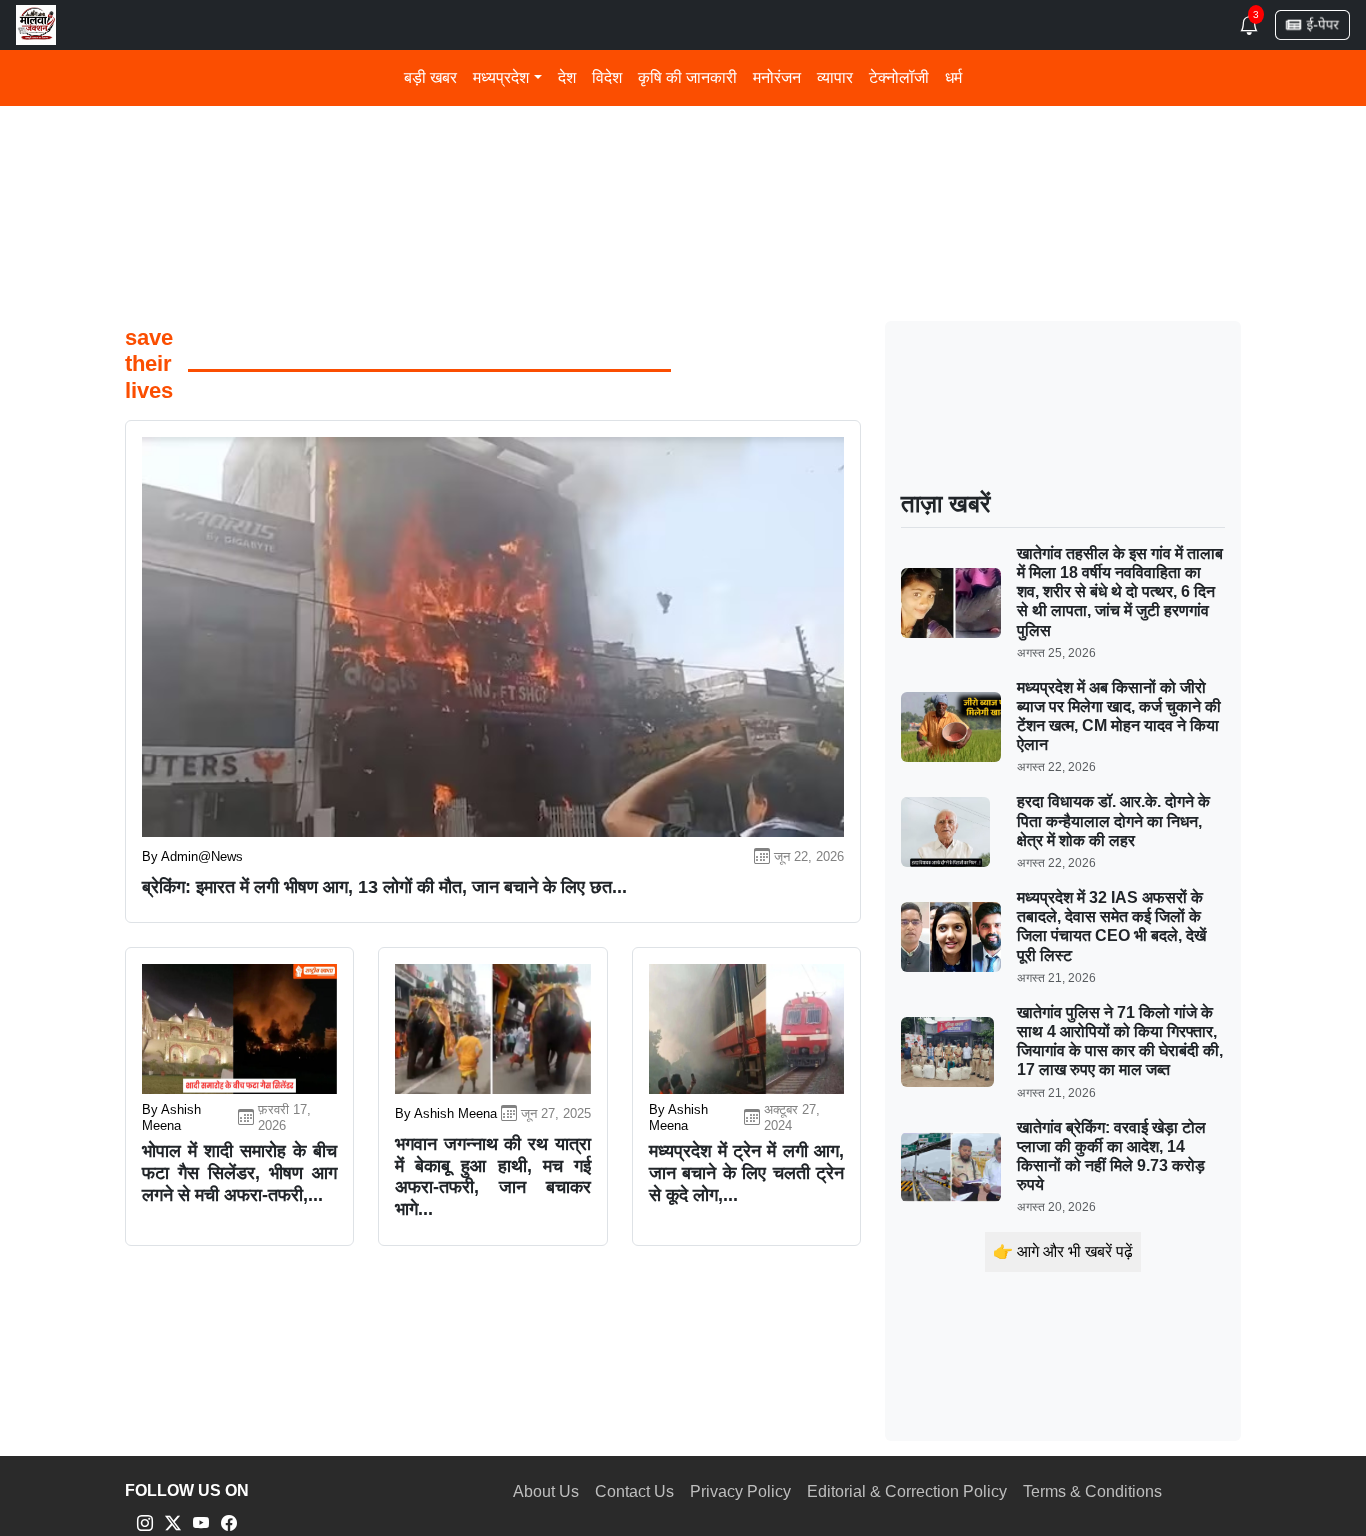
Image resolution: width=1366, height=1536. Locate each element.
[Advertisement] (683, 146)
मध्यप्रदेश (501, 77)
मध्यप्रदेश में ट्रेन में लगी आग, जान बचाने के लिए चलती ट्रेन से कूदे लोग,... (746, 1172)
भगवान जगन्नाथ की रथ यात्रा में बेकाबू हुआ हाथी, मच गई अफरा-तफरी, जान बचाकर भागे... (492, 1176)
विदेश (607, 77)
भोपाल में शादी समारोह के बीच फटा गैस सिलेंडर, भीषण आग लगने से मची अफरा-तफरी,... (239, 1172)
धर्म (953, 77)
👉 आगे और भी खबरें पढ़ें (1063, 1251)
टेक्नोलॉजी (899, 77)
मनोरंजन (777, 77)
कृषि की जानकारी (687, 77)
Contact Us (634, 1491)
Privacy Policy (740, 1491)
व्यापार (835, 77)
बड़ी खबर (430, 77)
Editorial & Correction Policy (907, 1491)
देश (567, 77)
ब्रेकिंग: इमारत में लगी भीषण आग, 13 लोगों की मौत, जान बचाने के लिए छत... (384, 887)
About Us (546, 1491)
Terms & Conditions (1092, 1491)
